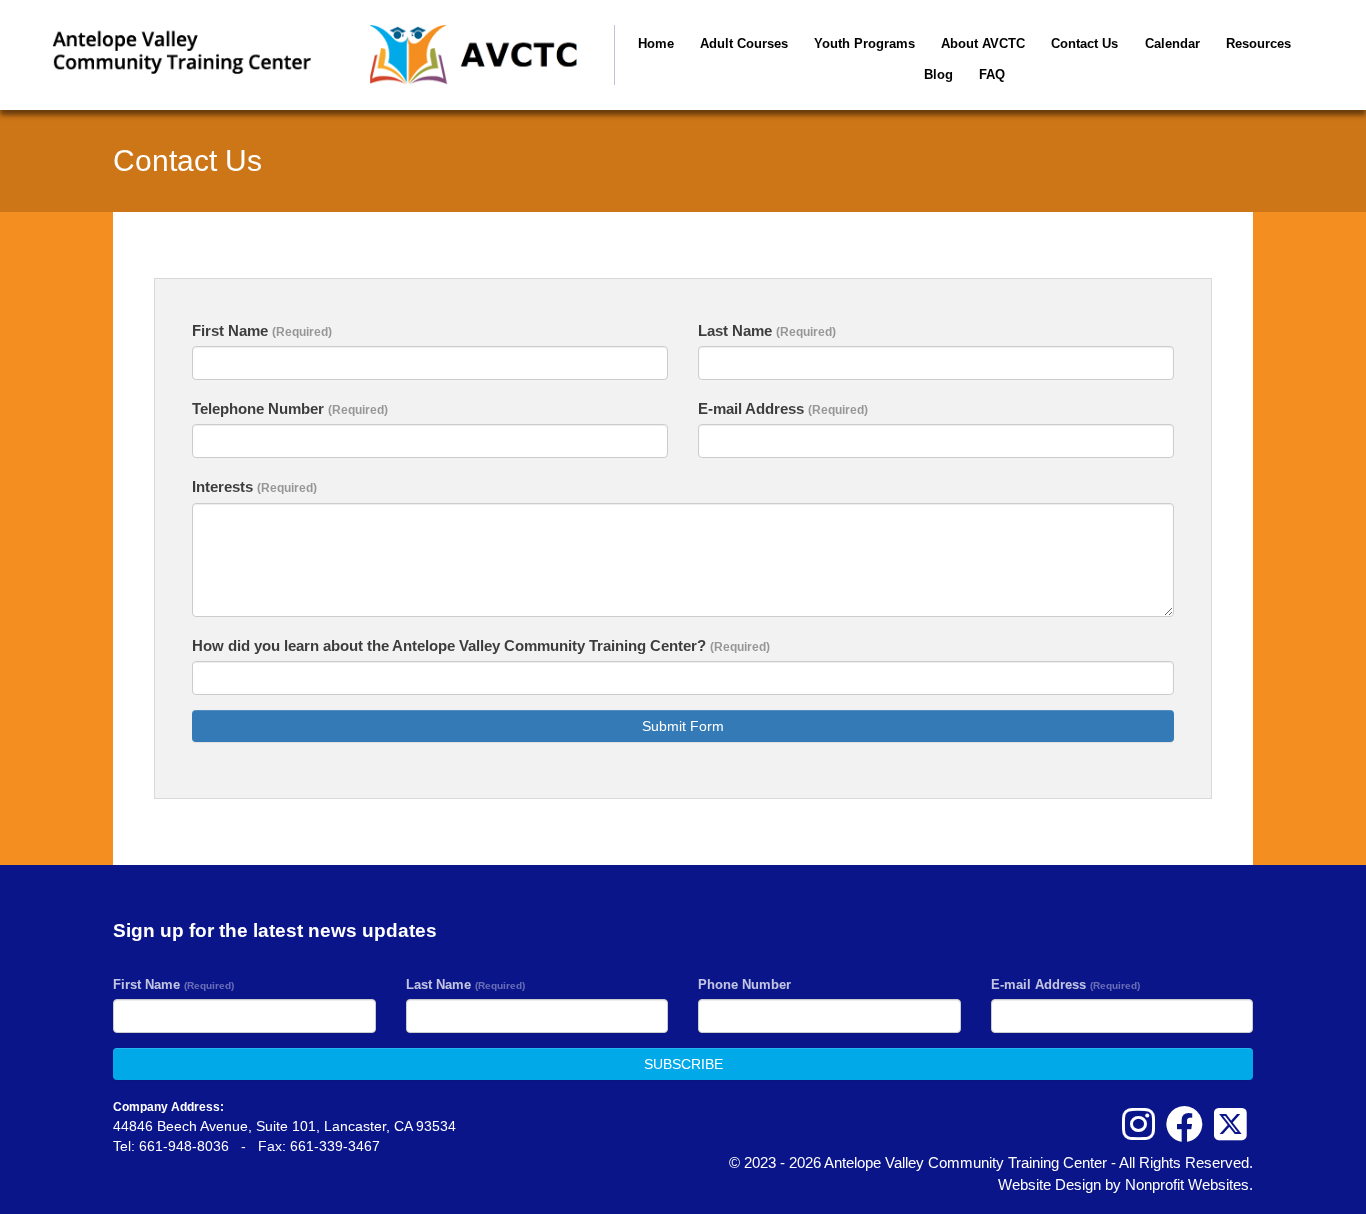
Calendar (1172, 43)
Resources (1258, 43)
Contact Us (1084, 43)
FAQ (992, 74)
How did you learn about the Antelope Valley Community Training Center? (481, 645)
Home (656, 43)
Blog (938, 74)
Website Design (1051, 1184)
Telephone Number (290, 408)
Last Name (767, 330)
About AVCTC (983, 43)
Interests (254, 486)
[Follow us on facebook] (1184, 1125)
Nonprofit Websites (1187, 1184)
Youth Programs (864, 43)
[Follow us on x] (1230, 1125)
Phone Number (744, 984)
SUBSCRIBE (683, 1064)
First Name (262, 330)
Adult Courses (744, 43)
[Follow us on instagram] (1138, 1125)
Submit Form (683, 726)
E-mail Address (783, 408)
